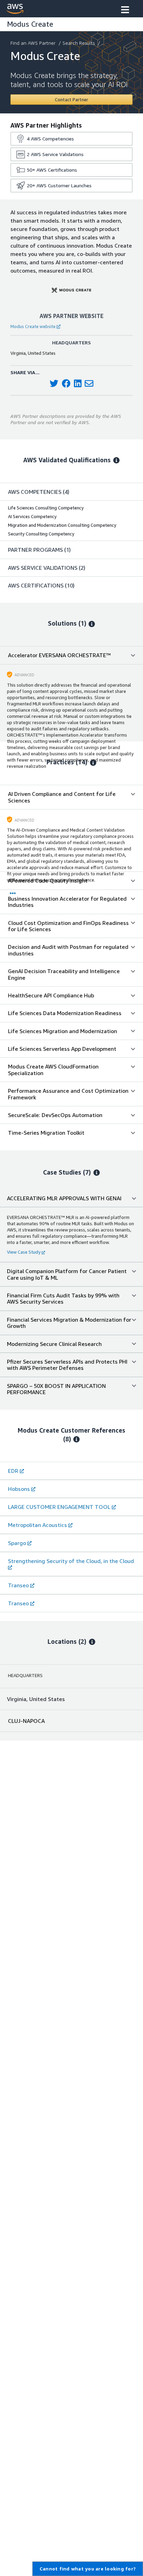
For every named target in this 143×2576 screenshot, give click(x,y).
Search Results (79, 43)
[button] (125, 10)
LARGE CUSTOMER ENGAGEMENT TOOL (59, 1507)
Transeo (18, 1585)
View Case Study (24, 1252)
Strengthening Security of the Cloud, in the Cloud (71, 1561)
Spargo (17, 1543)
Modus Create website (33, 326)
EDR (13, 1471)
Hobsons (19, 1489)
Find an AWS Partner (33, 43)
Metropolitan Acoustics (37, 1525)
